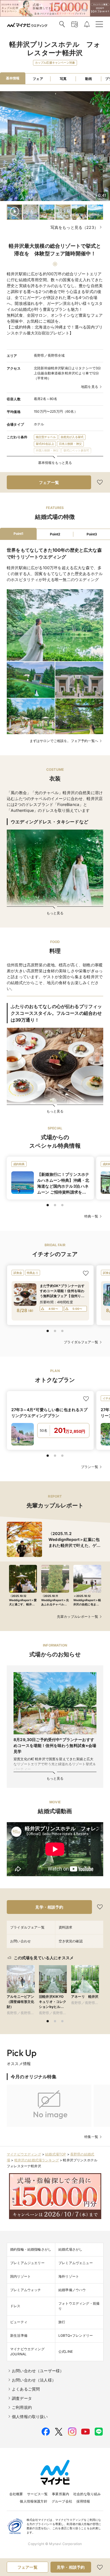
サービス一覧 (37, 2494)
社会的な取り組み (87, 2494)
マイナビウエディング (24, 2154)
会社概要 (16, 2494)
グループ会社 (62, 2501)
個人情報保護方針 (33, 2501)
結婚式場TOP (56, 2154)
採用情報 (83, 2501)
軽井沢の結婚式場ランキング (37, 2160)
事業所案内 (60, 2494)
